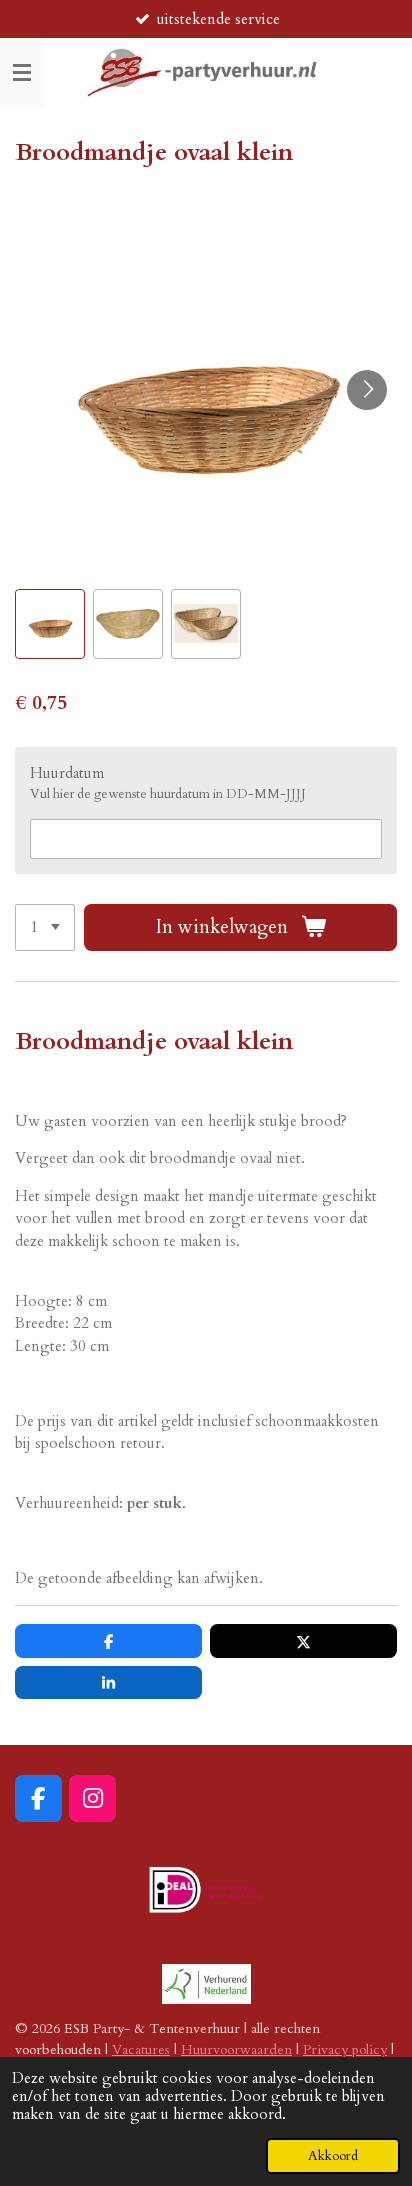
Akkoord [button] (333, 2156)
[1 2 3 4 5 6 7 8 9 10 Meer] (45, 927)
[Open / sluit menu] (22, 73)
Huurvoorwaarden (236, 2049)
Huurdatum (67, 773)
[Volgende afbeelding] (367, 390)
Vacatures (141, 2049)
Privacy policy (345, 2049)
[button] (50, 624)
